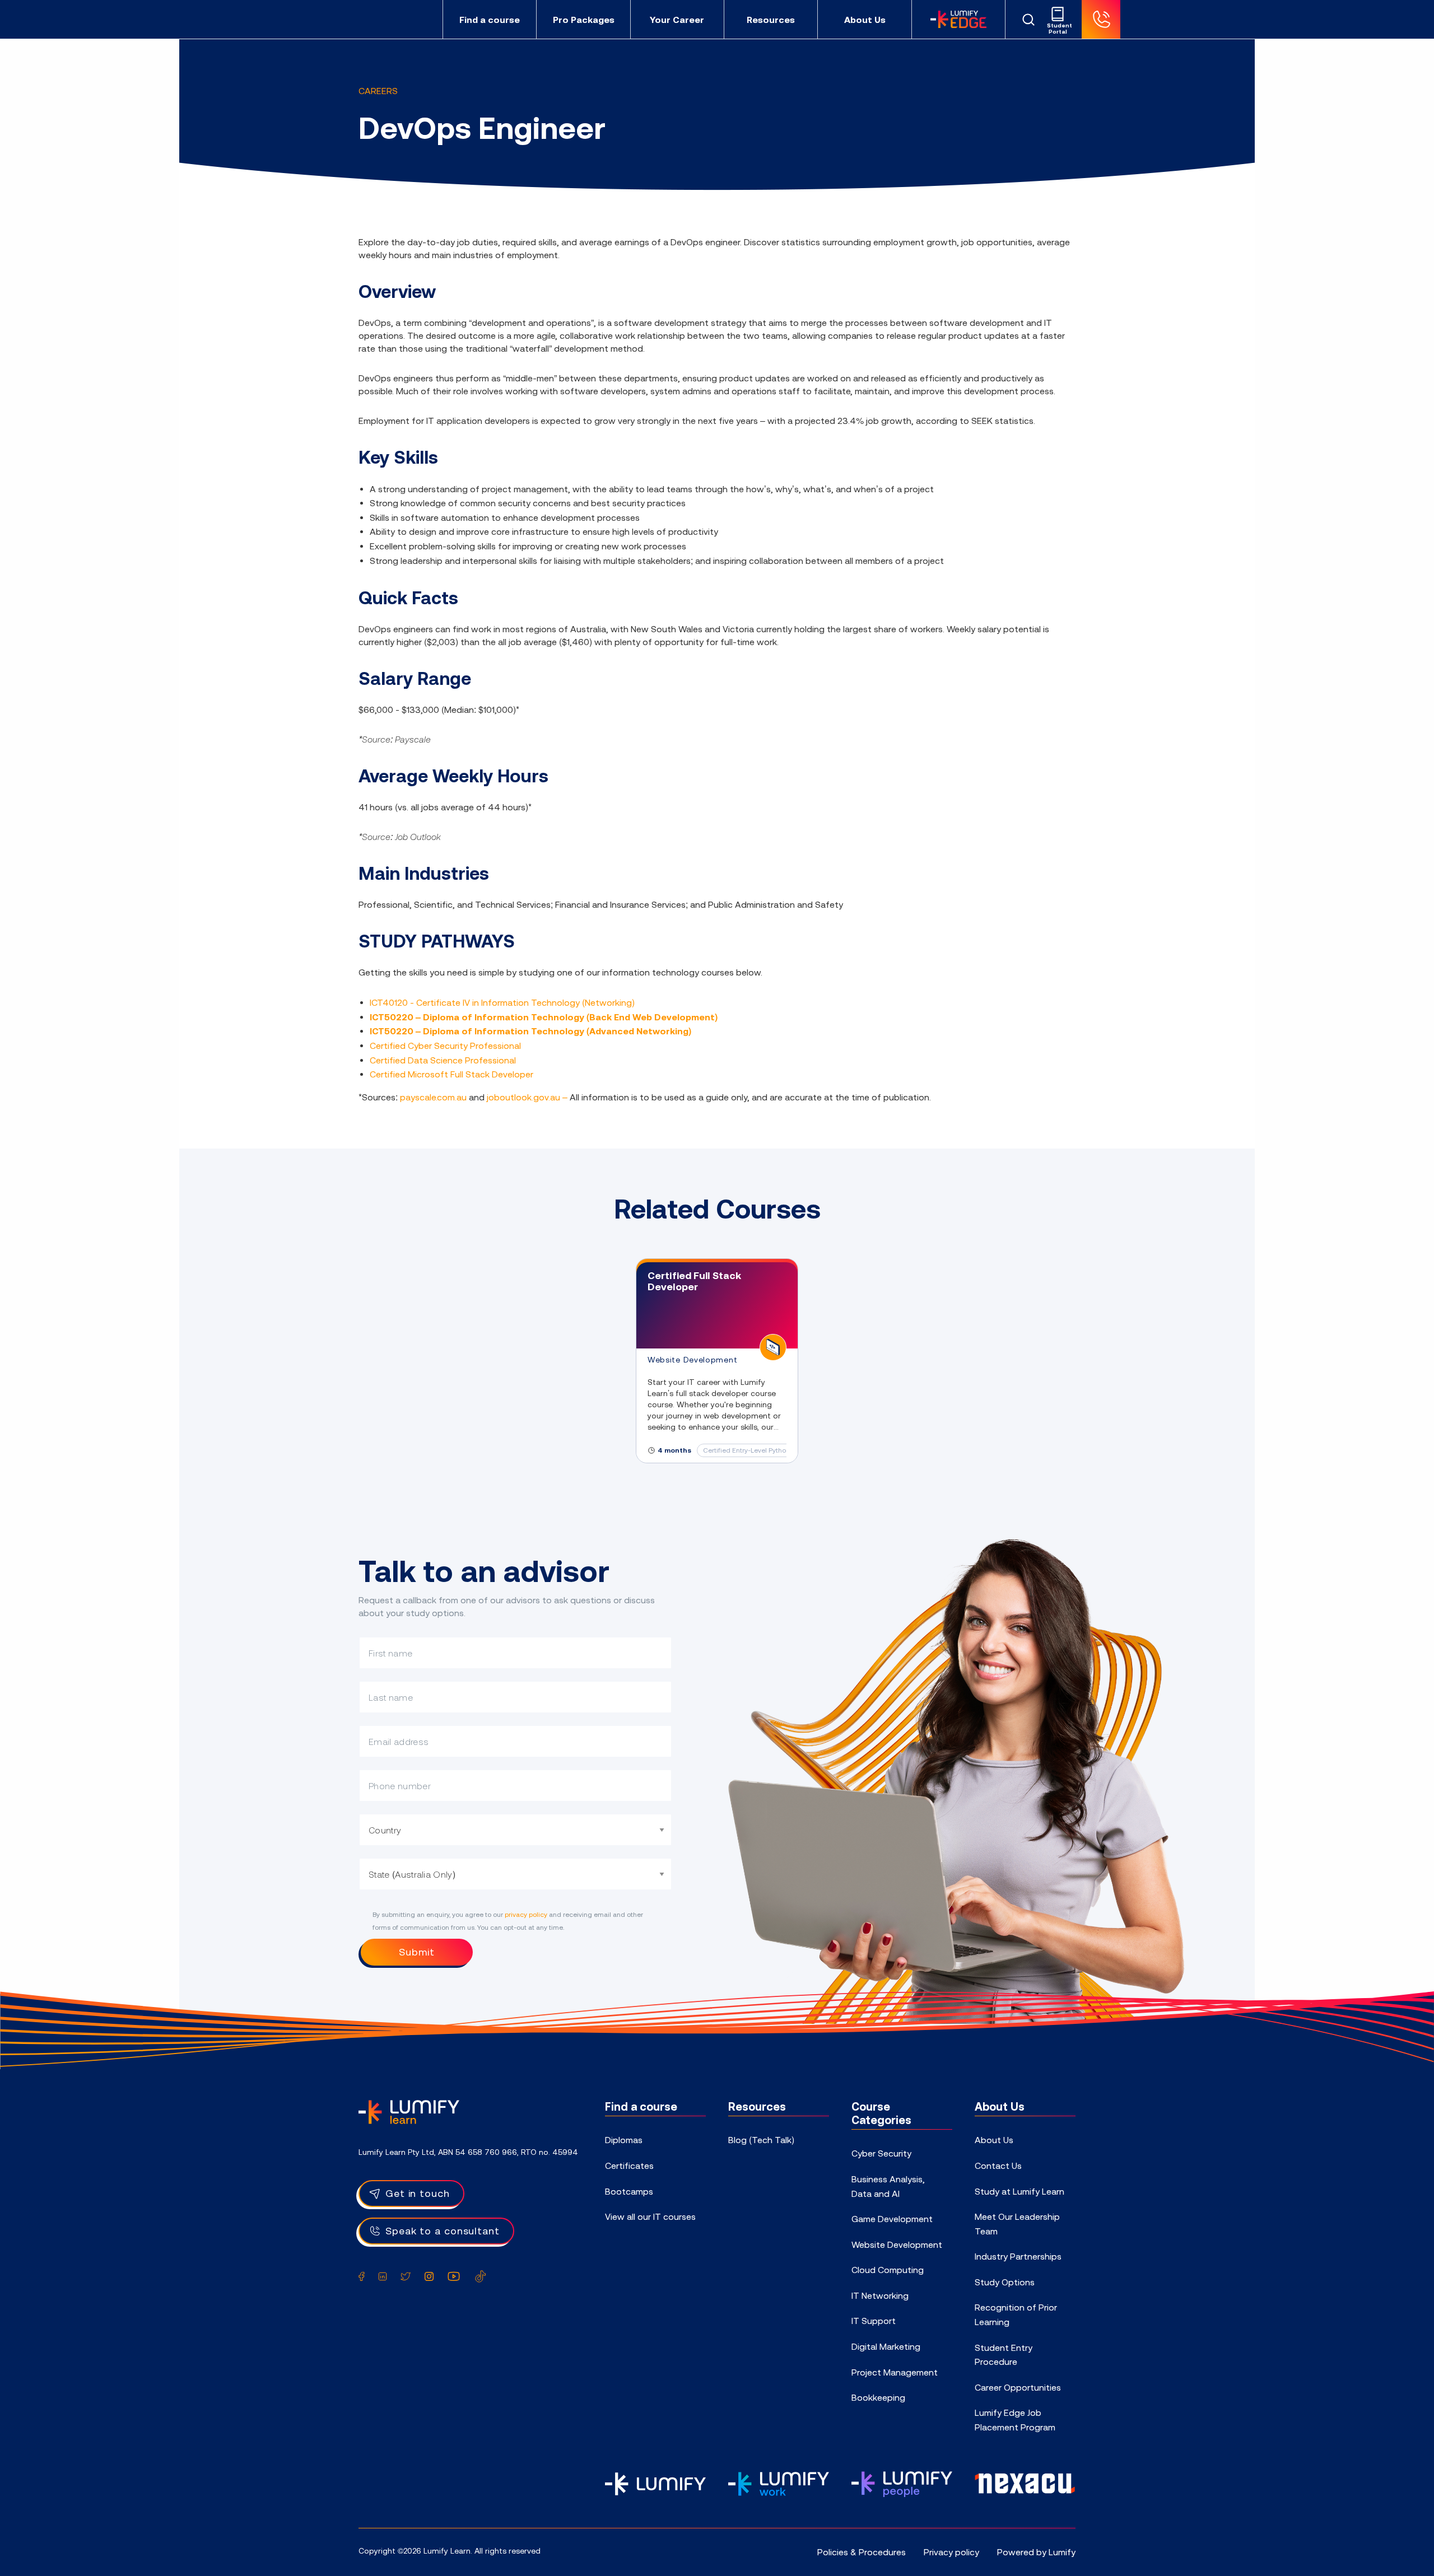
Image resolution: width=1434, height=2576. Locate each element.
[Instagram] (429, 2276)
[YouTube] (454, 2276)
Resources (771, 20)
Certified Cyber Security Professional (445, 1046)
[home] (409, 2111)
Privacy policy (951, 2552)
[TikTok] (481, 2276)
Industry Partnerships (1018, 2256)
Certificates (629, 2166)
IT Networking (880, 2295)
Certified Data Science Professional (443, 1060)
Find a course (490, 20)
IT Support (874, 2321)
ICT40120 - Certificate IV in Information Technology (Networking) (502, 1002)
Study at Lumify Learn (1019, 2191)
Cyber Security (881, 2153)
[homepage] (395, 19)
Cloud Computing (888, 2270)
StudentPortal (1058, 29)
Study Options (1005, 2282)
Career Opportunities (1018, 2387)
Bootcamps (629, 2191)
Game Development (892, 2219)
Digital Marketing (886, 2346)
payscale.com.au (433, 1097)
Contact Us (998, 2166)
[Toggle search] (1028, 20)
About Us (865, 20)
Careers (378, 91)
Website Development (897, 2244)
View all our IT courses (650, 2216)
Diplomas (624, 2140)
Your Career (677, 20)
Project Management (895, 2372)
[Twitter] (406, 2276)
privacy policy (526, 1915)
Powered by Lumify (1036, 2552)
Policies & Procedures (862, 2552)
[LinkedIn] (383, 2276)
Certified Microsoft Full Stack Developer (451, 1074)
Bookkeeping (878, 2397)
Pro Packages (584, 20)
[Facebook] (362, 2276)
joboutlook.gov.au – (528, 1097)
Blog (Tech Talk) (761, 2140)
